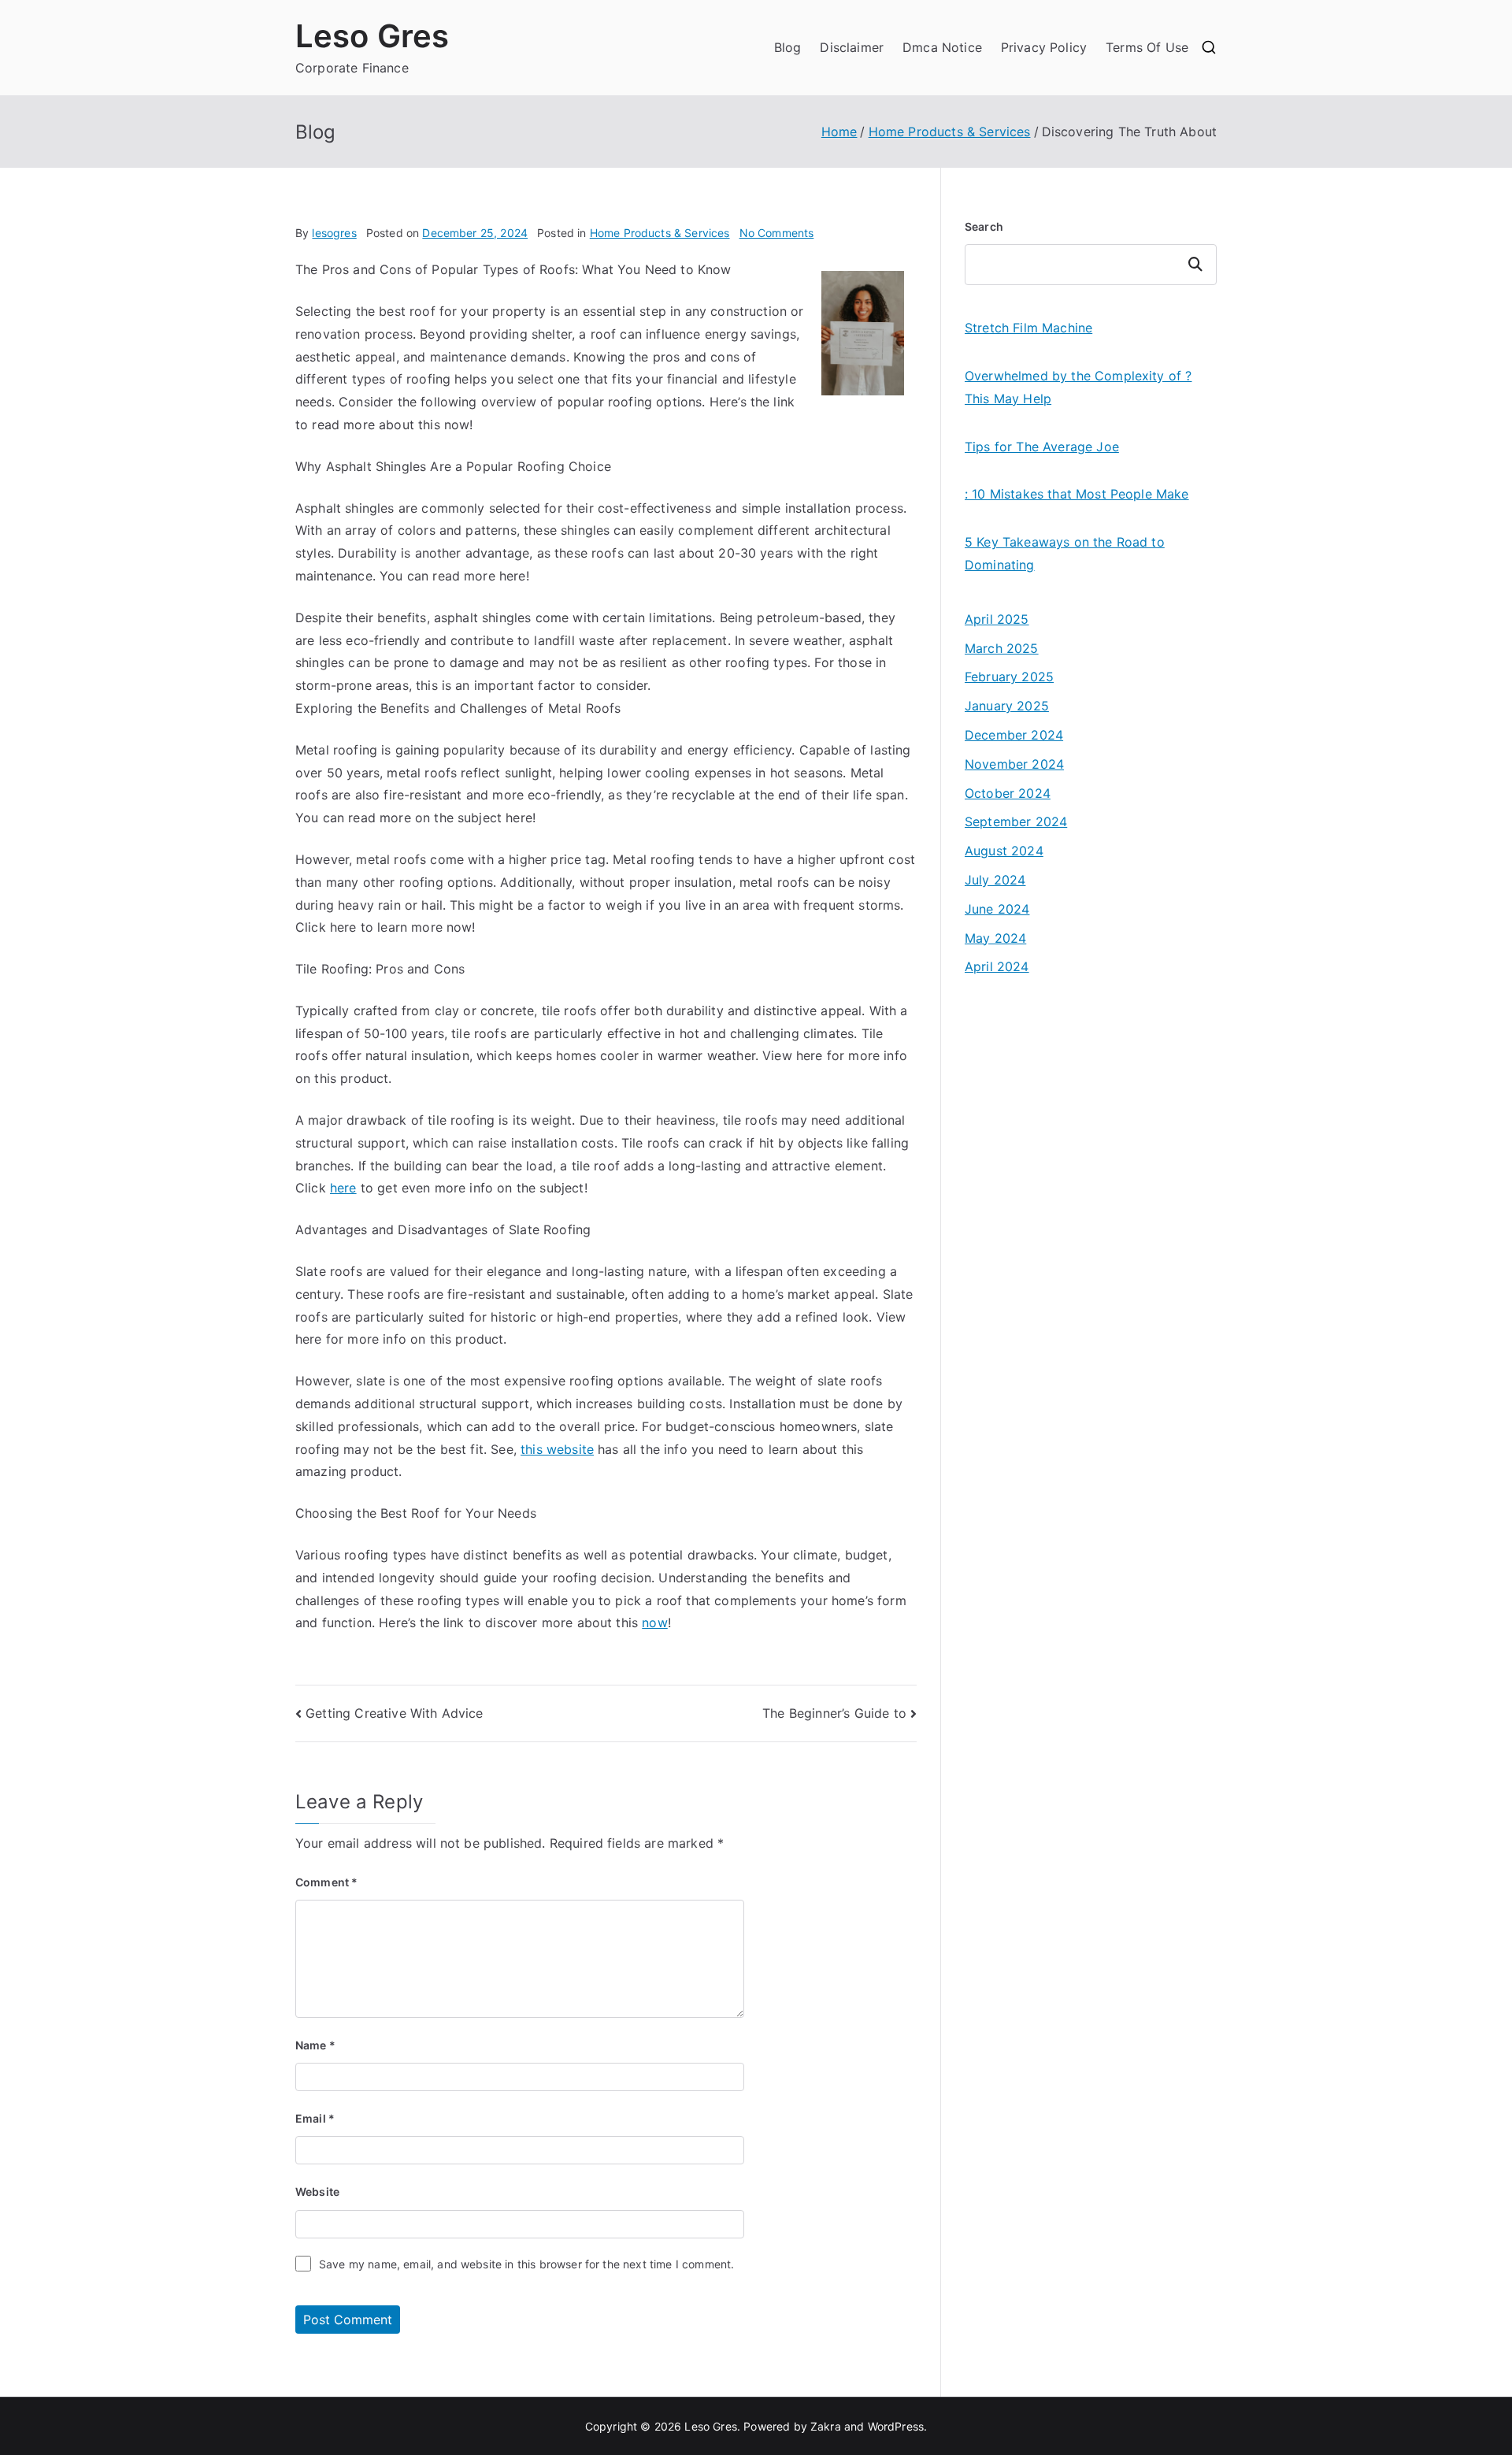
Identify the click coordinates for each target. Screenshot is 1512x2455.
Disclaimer (852, 47)
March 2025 (1002, 648)
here (343, 1188)
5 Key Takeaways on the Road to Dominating (1065, 553)
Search (984, 226)
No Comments (777, 233)
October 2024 (1008, 793)
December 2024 (1014, 735)
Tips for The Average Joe (1042, 447)
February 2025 (1009, 677)
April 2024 (997, 966)
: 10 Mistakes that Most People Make (1077, 494)
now (654, 1622)
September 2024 (1016, 821)
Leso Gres (372, 36)
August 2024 (1004, 851)
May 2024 (995, 938)
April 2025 (997, 619)
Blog (788, 47)
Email (315, 2118)
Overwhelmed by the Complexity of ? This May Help (1078, 387)
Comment (326, 1882)
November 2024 (1014, 764)
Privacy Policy (1044, 47)
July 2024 (995, 880)
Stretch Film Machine (1028, 328)
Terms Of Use (1147, 47)
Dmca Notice (942, 47)
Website (317, 2192)
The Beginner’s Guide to (834, 1713)
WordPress (896, 2426)
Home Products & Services (660, 233)
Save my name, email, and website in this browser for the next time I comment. (526, 2264)
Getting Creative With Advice (394, 1713)
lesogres (334, 233)
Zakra (826, 2426)
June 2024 (997, 909)
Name (315, 2045)
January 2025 (1007, 706)
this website (557, 1449)
